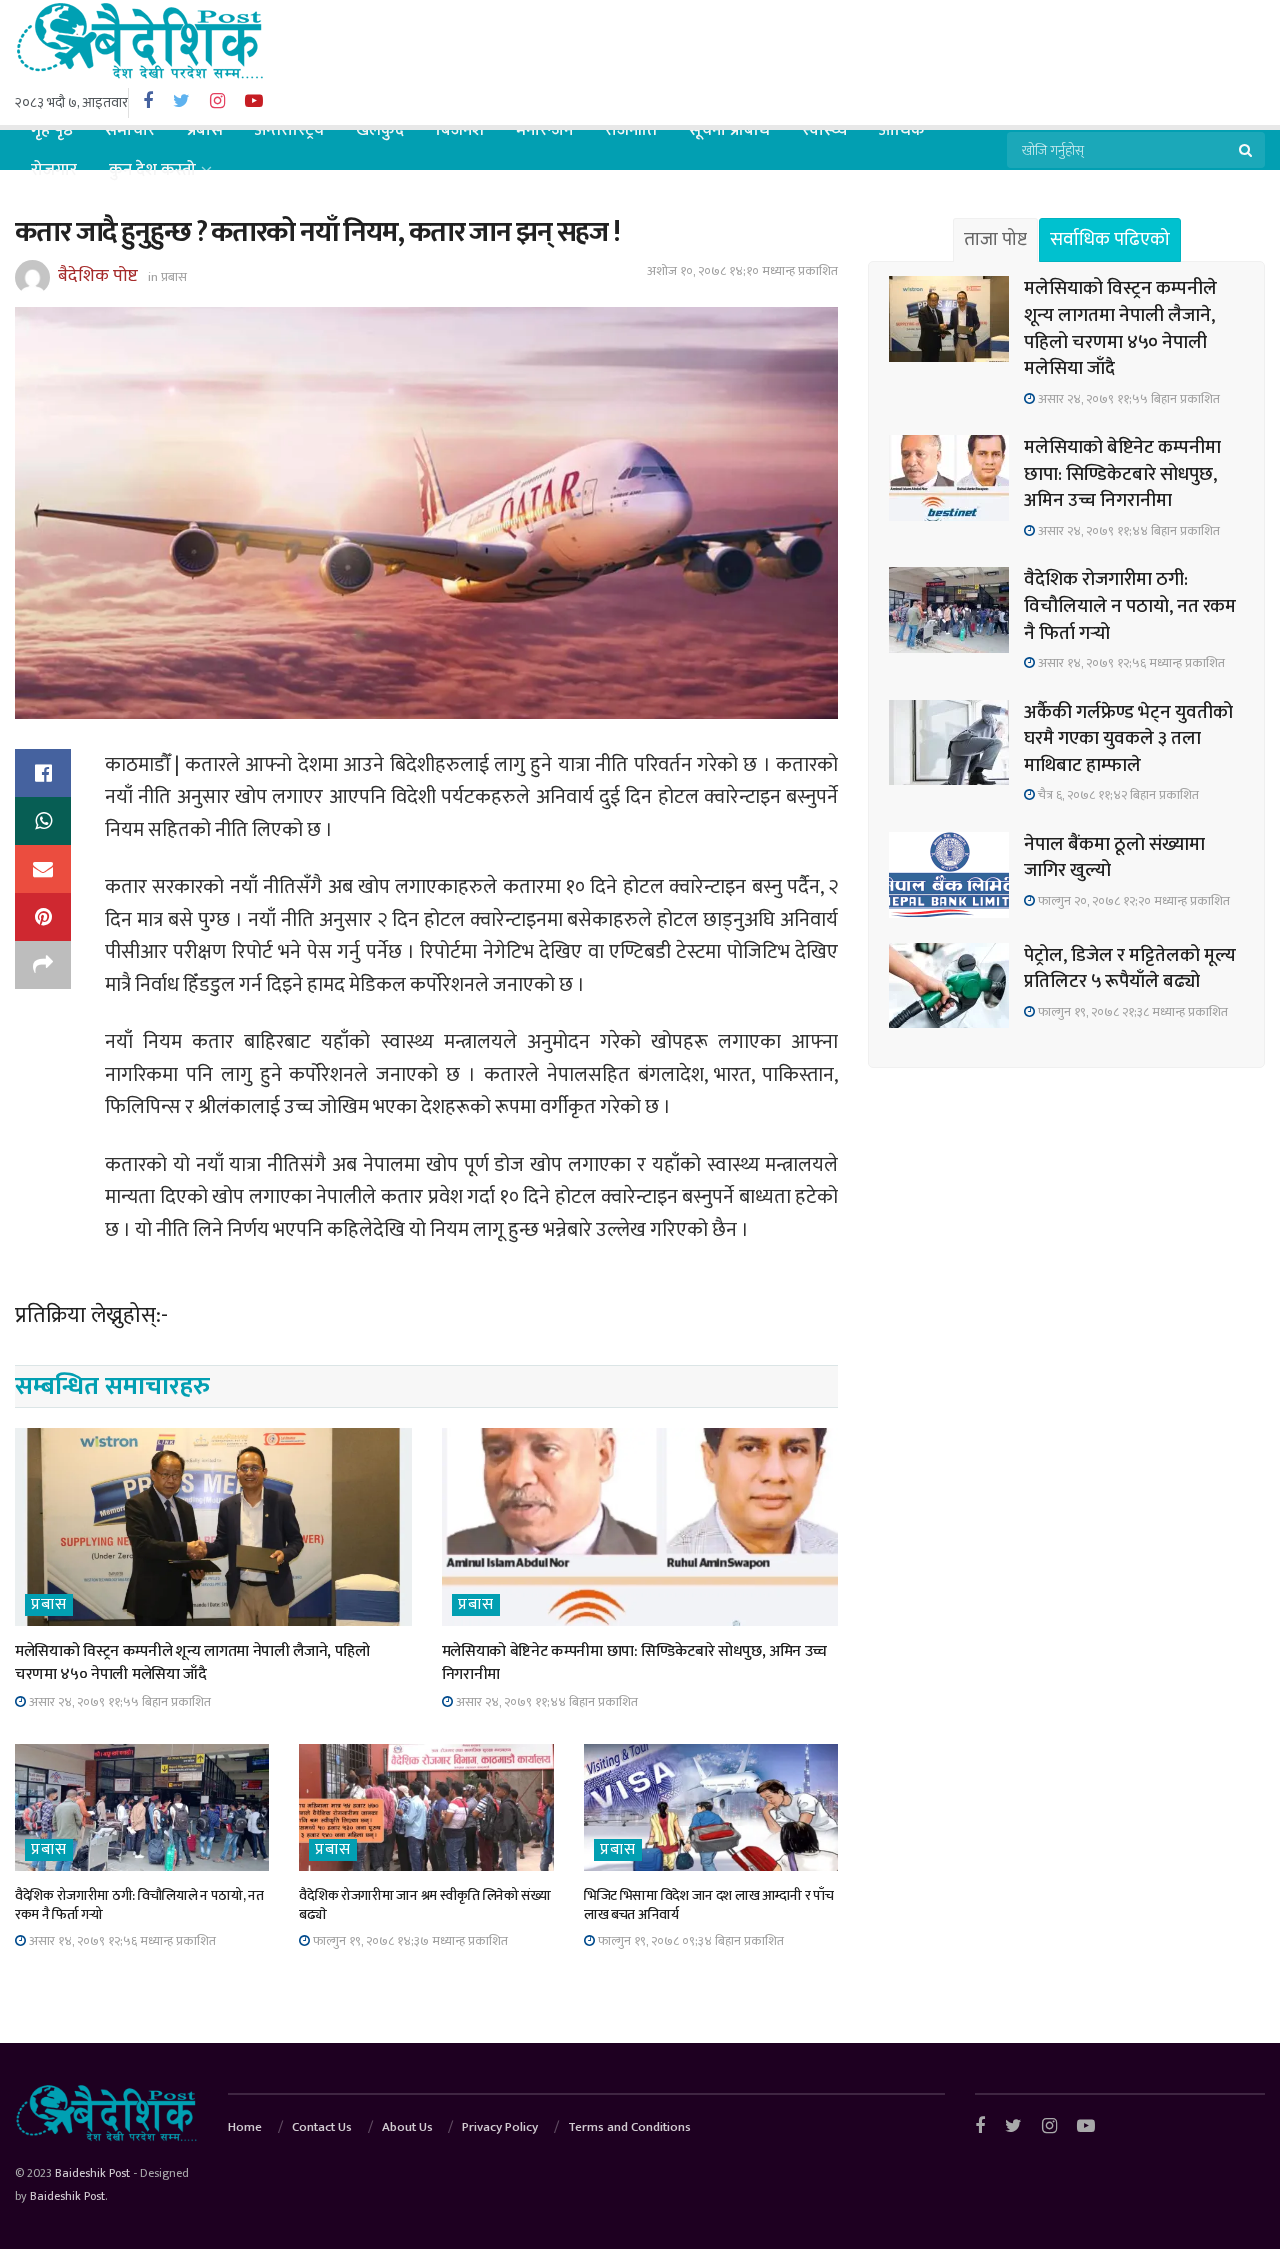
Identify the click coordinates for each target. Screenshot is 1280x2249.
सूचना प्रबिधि (729, 130)
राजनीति (631, 130)
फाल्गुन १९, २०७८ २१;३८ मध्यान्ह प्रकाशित (1131, 1012)
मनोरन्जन (544, 130)
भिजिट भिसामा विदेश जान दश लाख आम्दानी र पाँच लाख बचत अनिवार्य (709, 1905)
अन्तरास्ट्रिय (289, 130)
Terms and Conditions (629, 2127)
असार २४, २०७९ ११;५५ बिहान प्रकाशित (118, 1702)
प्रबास (205, 130)
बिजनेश (460, 130)
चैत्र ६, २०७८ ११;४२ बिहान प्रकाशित (1117, 795)
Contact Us (322, 2127)
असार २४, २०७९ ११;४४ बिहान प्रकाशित (545, 1702)
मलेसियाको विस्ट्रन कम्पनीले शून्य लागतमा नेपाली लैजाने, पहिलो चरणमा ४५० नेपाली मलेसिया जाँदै (192, 1662)
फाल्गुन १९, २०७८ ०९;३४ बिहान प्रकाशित (689, 1941)
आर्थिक (902, 130)
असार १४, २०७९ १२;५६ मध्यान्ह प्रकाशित (121, 1941)
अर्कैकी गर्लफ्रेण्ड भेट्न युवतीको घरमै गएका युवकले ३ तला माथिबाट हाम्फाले (1128, 739)
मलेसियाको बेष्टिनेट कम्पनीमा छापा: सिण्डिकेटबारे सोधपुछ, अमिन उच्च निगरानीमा (635, 1662)
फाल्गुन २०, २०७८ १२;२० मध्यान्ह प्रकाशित (1132, 901)
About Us (407, 2127)
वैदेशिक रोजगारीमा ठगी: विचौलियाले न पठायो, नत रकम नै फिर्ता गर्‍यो (139, 1905)
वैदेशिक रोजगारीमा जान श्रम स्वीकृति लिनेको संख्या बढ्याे (424, 1905)
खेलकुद (380, 130)
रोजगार (54, 170)
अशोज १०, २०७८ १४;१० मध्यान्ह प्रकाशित (742, 271)
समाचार (130, 130)
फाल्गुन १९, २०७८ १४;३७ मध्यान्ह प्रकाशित (409, 1941)
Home (245, 2127)
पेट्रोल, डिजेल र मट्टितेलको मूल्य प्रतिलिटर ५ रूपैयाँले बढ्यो (1130, 969)
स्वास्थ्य (824, 130)
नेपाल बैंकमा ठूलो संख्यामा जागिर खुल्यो (1114, 858)
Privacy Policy (500, 2127)
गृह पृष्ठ (52, 130)
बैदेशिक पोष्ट (98, 276)
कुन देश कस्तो (152, 170)
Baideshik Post (92, 2173)
